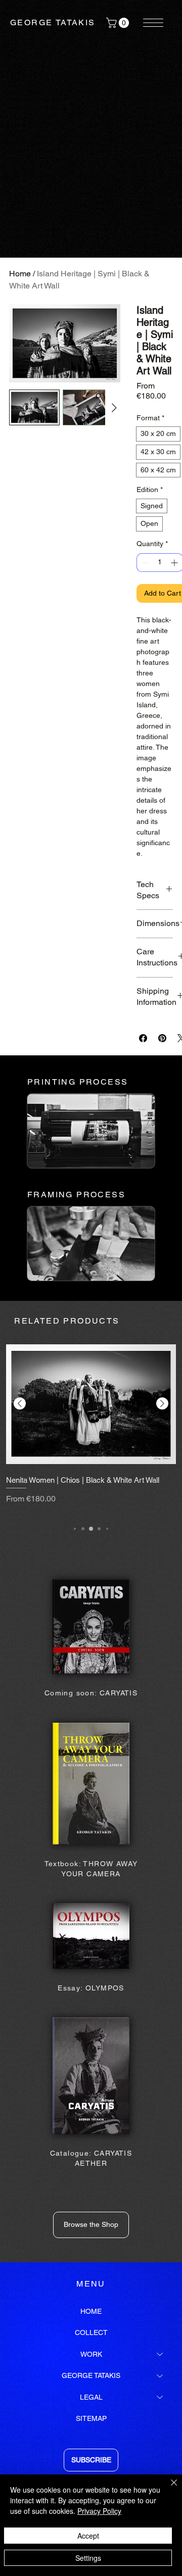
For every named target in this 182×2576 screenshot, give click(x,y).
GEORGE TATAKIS (53, 22)
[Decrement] (144, 563)
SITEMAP (91, 2418)
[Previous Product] (20, 1403)
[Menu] (154, 23)
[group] (91, 1427)
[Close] (168, 2489)
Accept (88, 2536)
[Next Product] (162, 1403)
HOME (91, 2311)
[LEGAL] (160, 2397)
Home (20, 274)
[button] (119, 23)
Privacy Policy (99, 2511)
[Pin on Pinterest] (162, 1038)
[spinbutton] (160, 563)
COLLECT (91, 2332)
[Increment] (175, 563)
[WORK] (160, 2354)
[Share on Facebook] (143, 1038)
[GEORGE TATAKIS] (160, 2375)
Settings (88, 2558)
